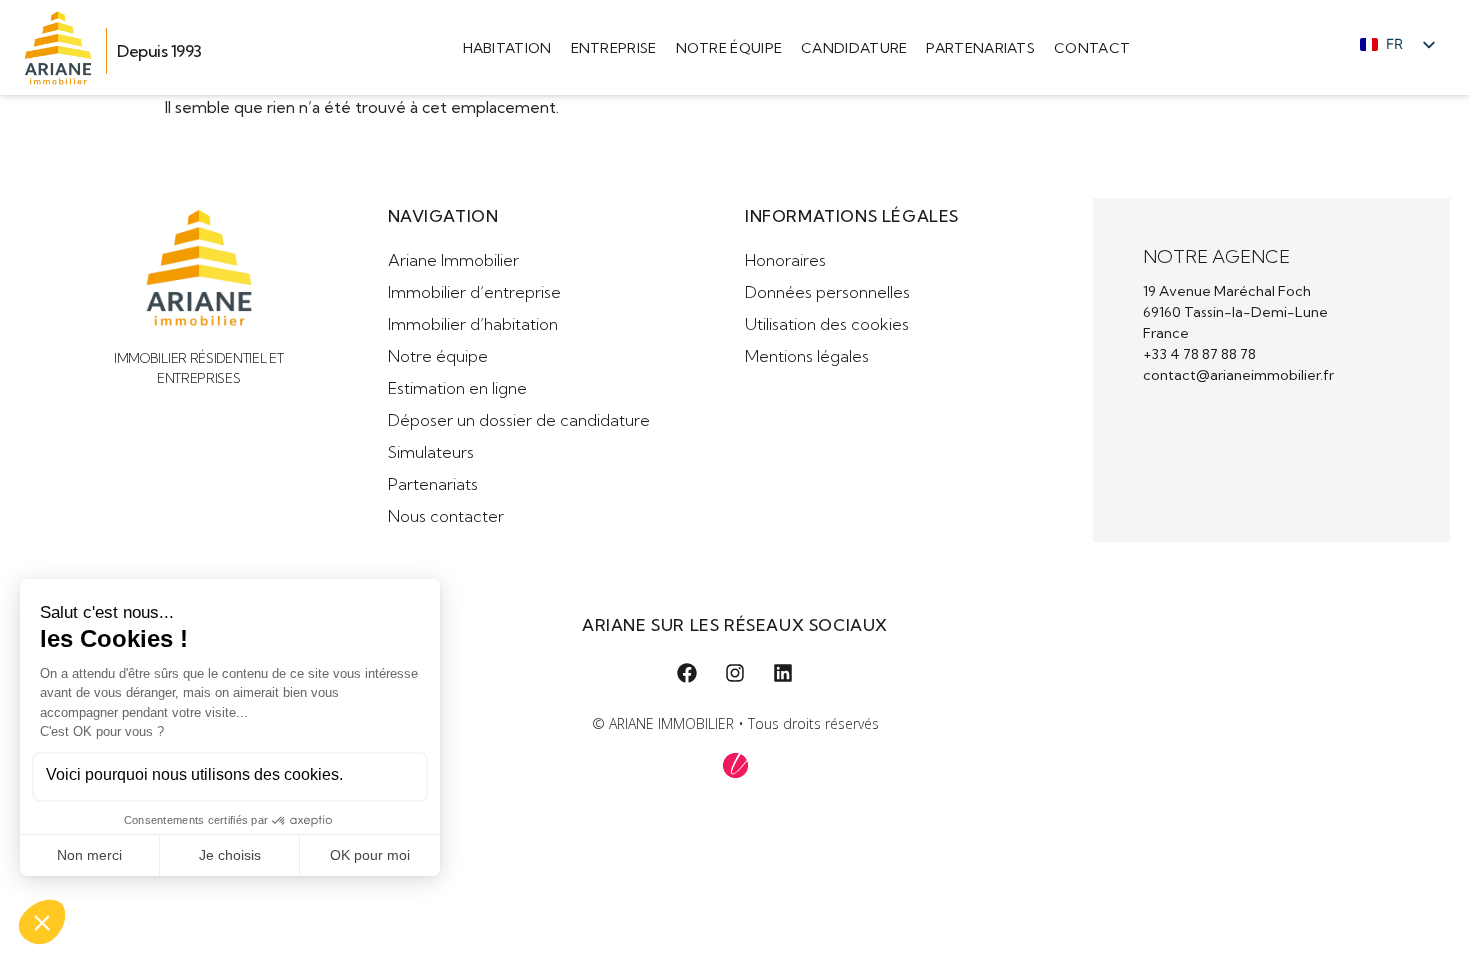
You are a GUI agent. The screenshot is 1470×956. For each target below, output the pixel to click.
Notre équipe (729, 48)
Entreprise (614, 48)
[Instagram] (735, 673)
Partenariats (980, 48)
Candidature (854, 48)
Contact (1092, 48)
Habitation (507, 48)
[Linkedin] (783, 673)
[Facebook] (687, 673)
